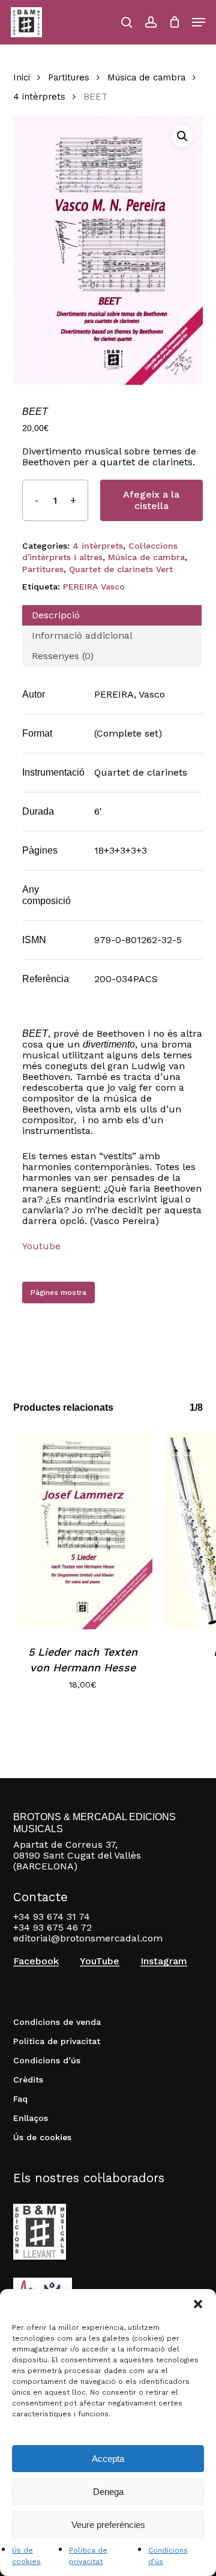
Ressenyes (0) (63, 656)
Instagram (164, 1961)
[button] (198, 2304)
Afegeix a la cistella (151, 500)
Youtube (41, 1246)
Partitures (69, 77)
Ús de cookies (42, 2137)
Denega (108, 2492)
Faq (20, 2099)
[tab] (112, 615)
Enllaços (31, 2118)
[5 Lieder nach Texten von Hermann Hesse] (83, 1531)
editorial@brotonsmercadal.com (88, 1938)
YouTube (100, 1961)
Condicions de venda (57, 2022)
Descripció (56, 615)
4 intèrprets (39, 97)
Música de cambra (146, 77)
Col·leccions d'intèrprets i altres (100, 552)
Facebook (36, 1961)
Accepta (108, 2459)
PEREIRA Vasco (94, 587)
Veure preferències (108, 2525)
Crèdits (28, 2080)
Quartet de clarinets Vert (121, 569)
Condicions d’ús (47, 2060)
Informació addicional (82, 635)
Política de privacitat (57, 2041)
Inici (22, 77)
